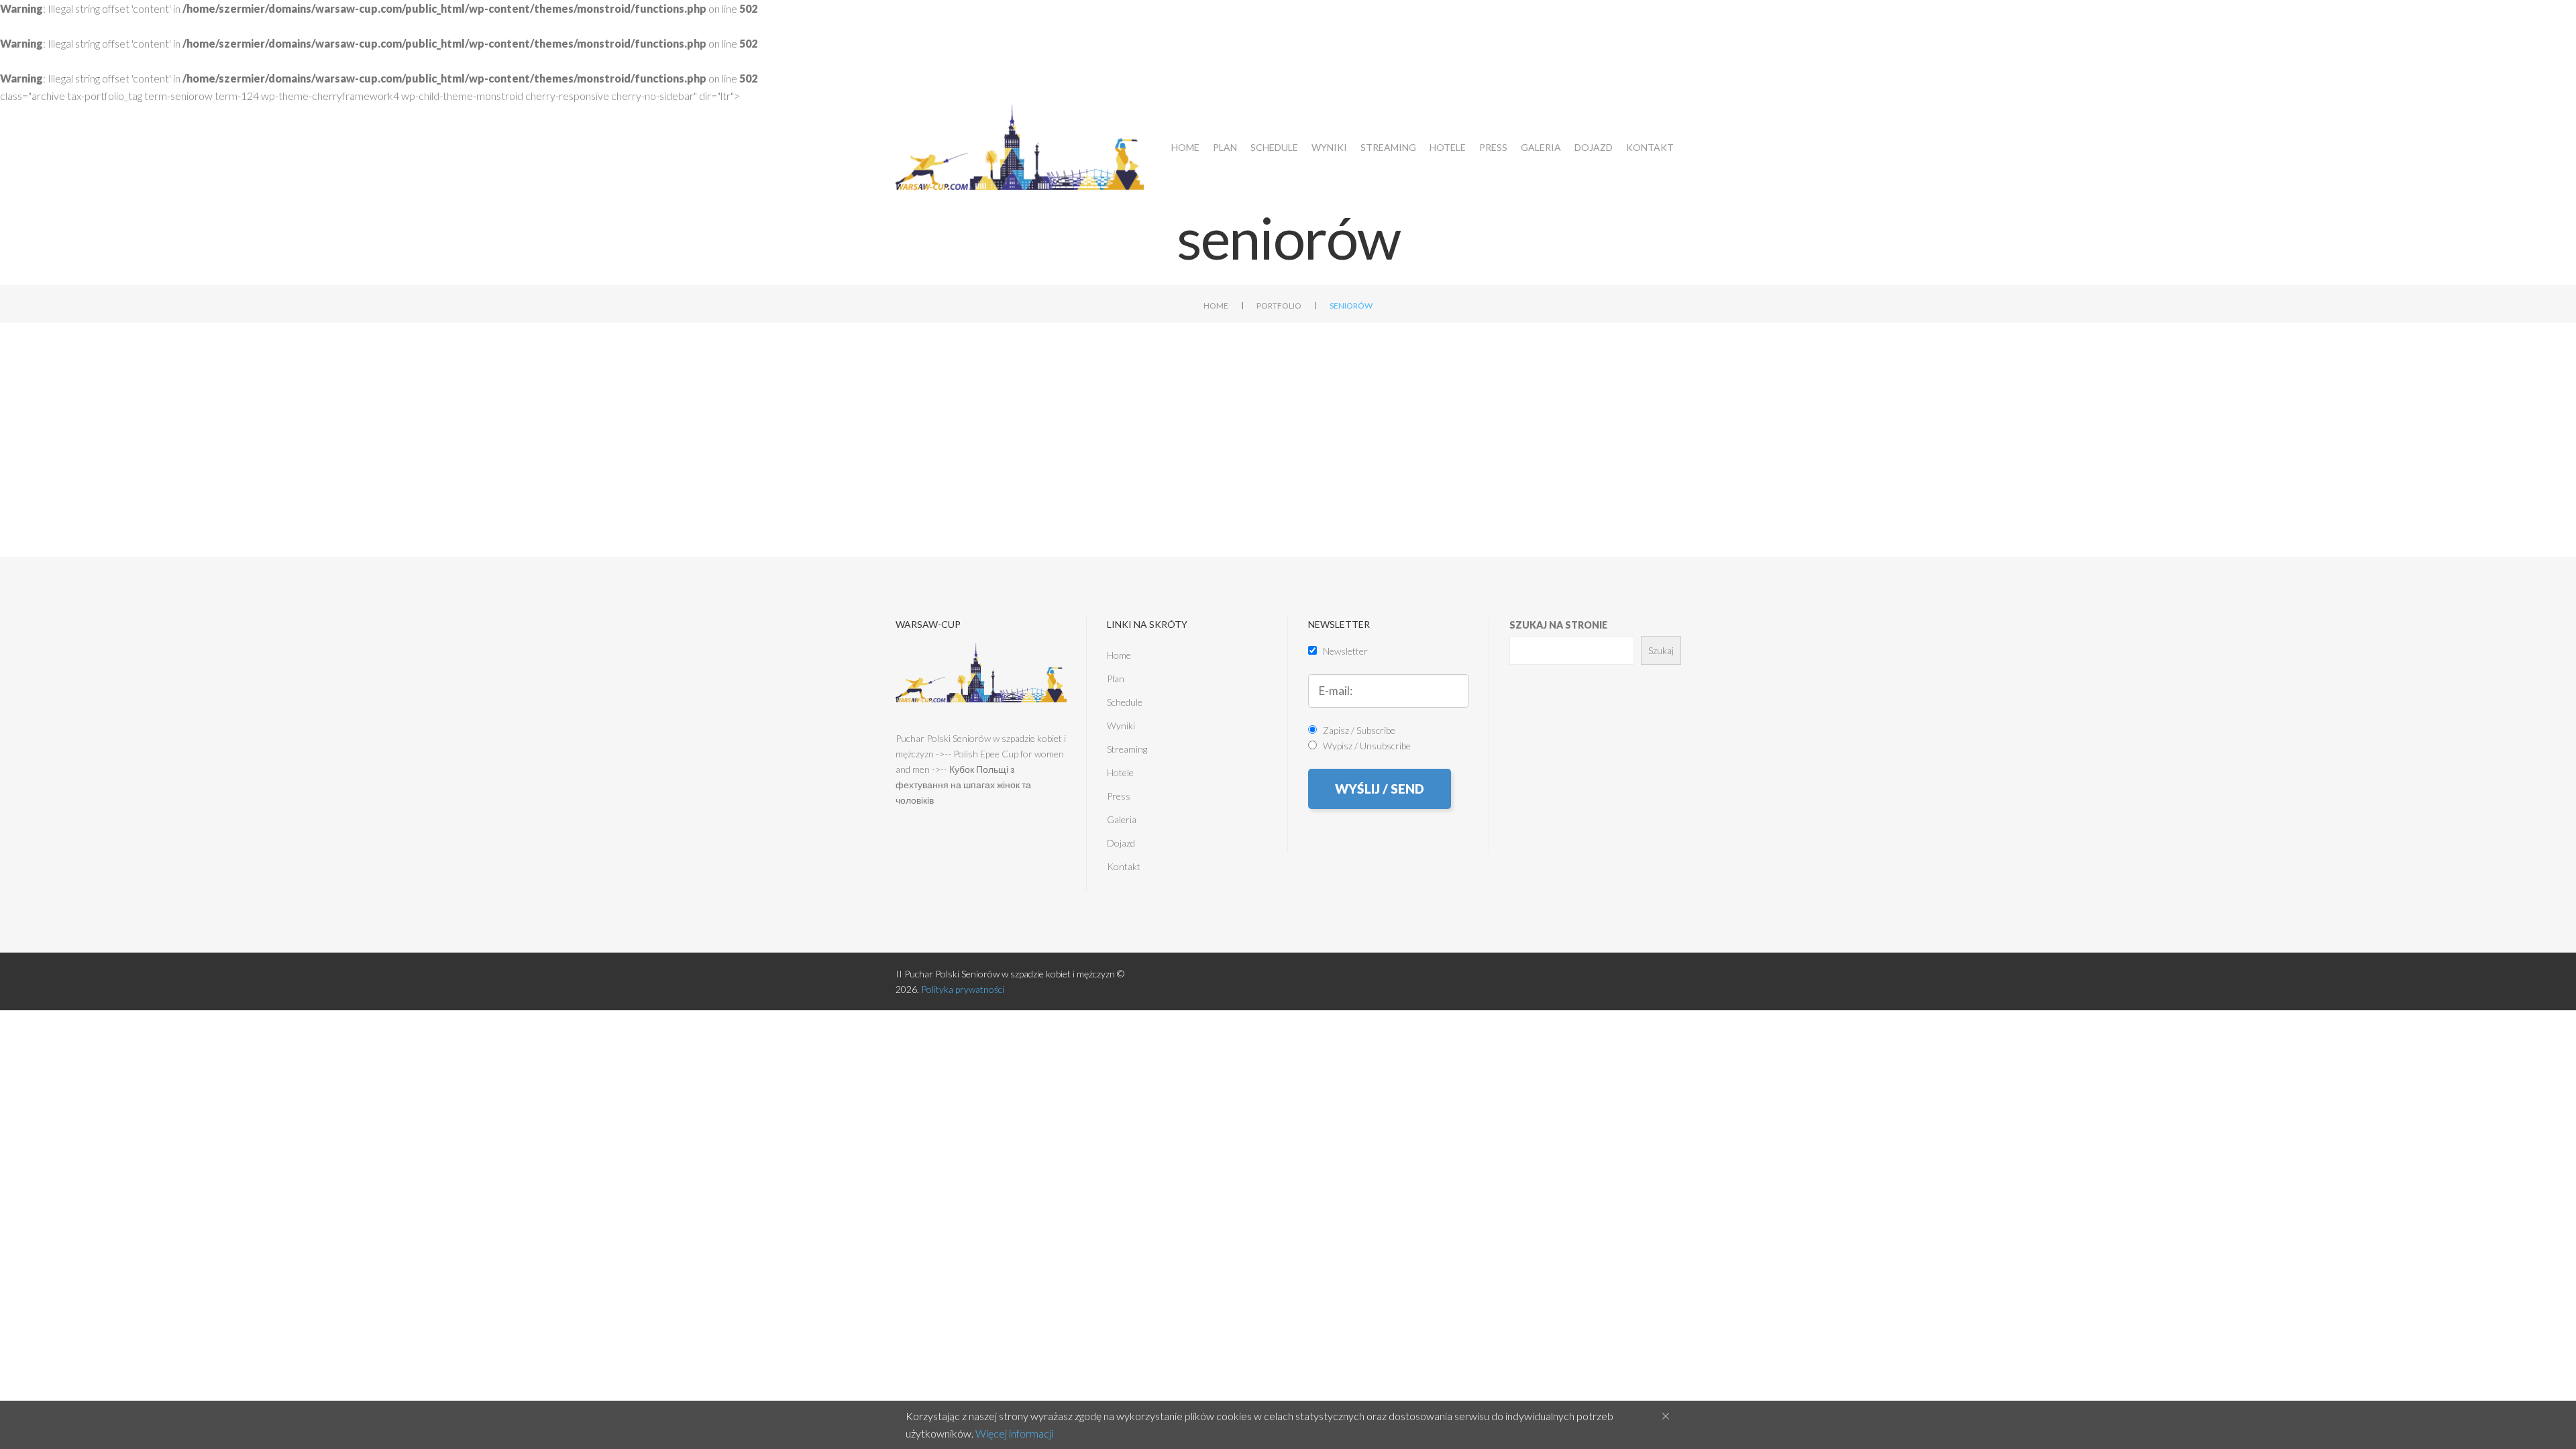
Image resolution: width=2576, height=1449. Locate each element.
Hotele (1448, 147)
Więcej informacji (1014, 1433)
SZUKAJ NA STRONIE (1558, 625)
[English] (2534, 123)
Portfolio (1279, 306)
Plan (1225, 147)
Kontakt (1650, 147)
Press (1493, 147)
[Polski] (2511, 123)
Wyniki (1329, 147)
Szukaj (1661, 650)
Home (1185, 147)
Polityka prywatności (963, 989)
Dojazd (1594, 147)
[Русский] (2558, 123)
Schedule (1274, 147)
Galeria (1541, 147)
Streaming (1388, 147)
